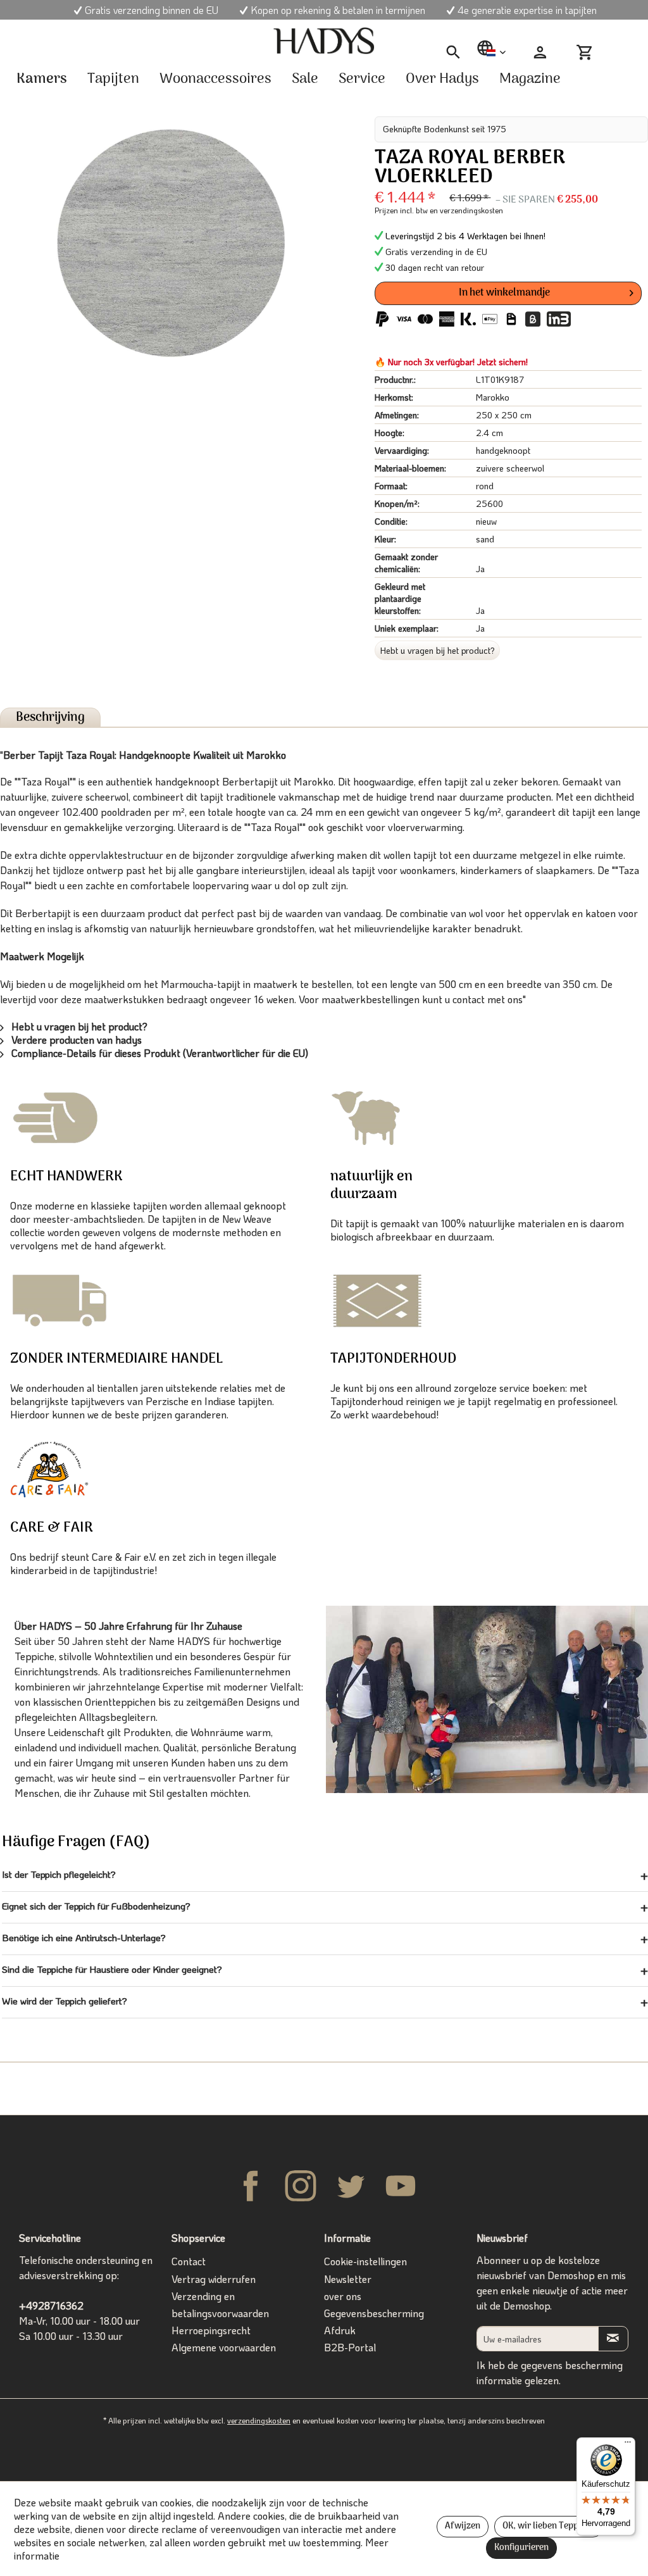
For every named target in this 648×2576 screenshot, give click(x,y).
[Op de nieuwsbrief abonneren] (613, 2338)
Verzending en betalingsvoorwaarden (220, 2304)
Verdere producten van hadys (75, 1040)
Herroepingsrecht (211, 2330)
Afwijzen (463, 2526)
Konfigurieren (521, 2548)
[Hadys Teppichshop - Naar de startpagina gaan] (324, 41)
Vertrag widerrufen (214, 2279)
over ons (343, 2296)
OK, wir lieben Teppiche (549, 2526)
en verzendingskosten (466, 210)
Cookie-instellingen (365, 2261)
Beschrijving (50, 717)
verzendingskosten (259, 2420)
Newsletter (348, 2279)
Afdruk (340, 2330)
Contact (189, 2261)
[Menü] (628, 2445)
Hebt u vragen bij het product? (438, 650)
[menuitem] (453, 53)
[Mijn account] (540, 53)
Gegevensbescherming (374, 2313)
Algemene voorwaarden (224, 2347)
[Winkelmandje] (590, 53)
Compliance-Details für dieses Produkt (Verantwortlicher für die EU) (159, 1053)
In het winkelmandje (504, 293)
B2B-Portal (350, 2347)
